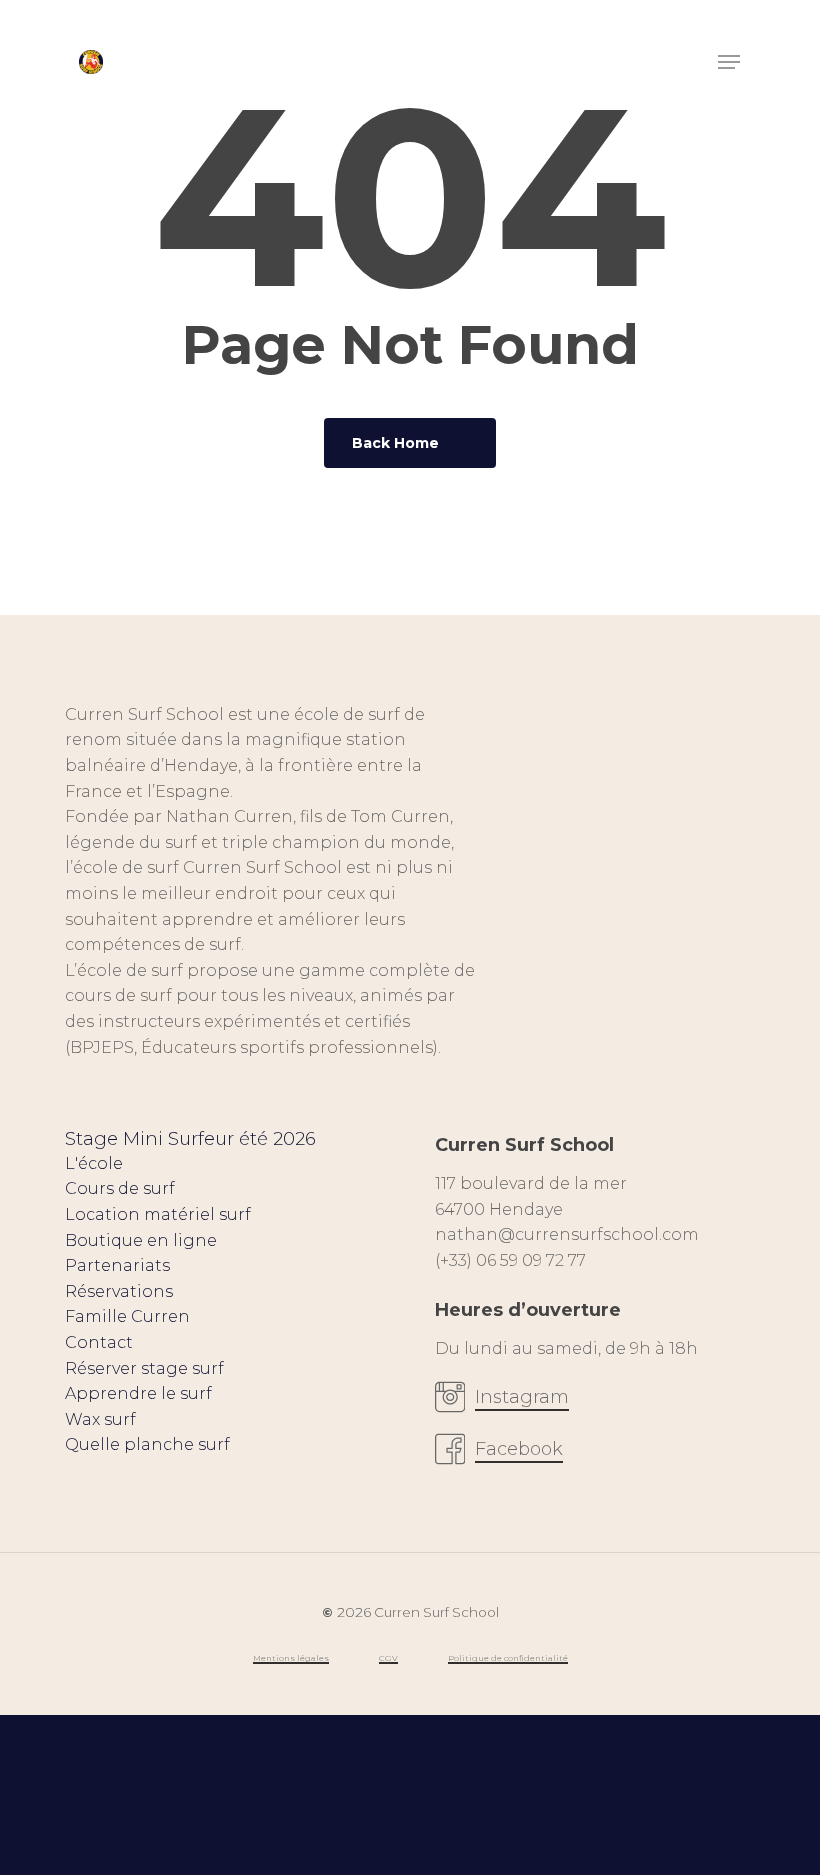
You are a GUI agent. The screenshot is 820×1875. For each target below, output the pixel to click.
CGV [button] (388, 1658)
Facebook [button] (519, 1449)
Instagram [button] (522, 1397)
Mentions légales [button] (291, 1658)
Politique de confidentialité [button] (508, 1658)
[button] (729, 62)
